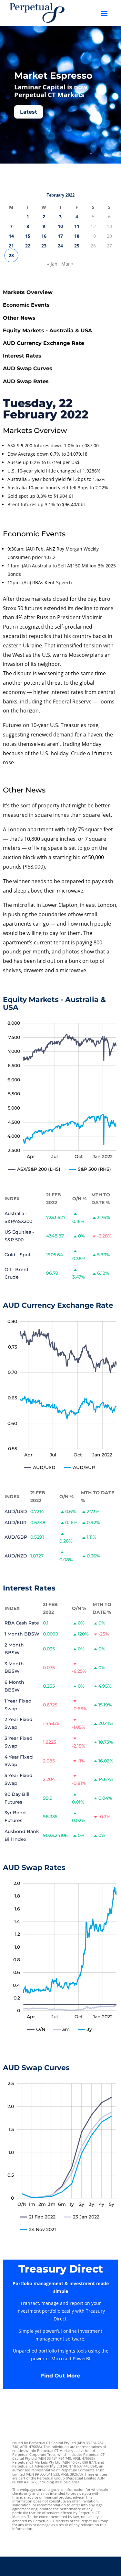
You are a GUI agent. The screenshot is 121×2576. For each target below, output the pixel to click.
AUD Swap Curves (28, 368)
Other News (19, 318)
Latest (29, 112)
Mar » (67, 264)
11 (77, 226)
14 (11, 236)
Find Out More (60, 2376)
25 (77, 246)
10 (60, 226)
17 (60, 236)
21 (11, 246)
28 (11, 255)
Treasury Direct (61, 2269)
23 (44, 246)
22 (28, 246)
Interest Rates (22, 356)
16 (44, 236)
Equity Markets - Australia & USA (47, 331)
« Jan (52, 264)
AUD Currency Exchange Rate (44, 343)
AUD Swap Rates (26, 381)
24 (60, 246)
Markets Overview (28, 292)
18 (77, 236)
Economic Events (26, 305)
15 (28, 236)
